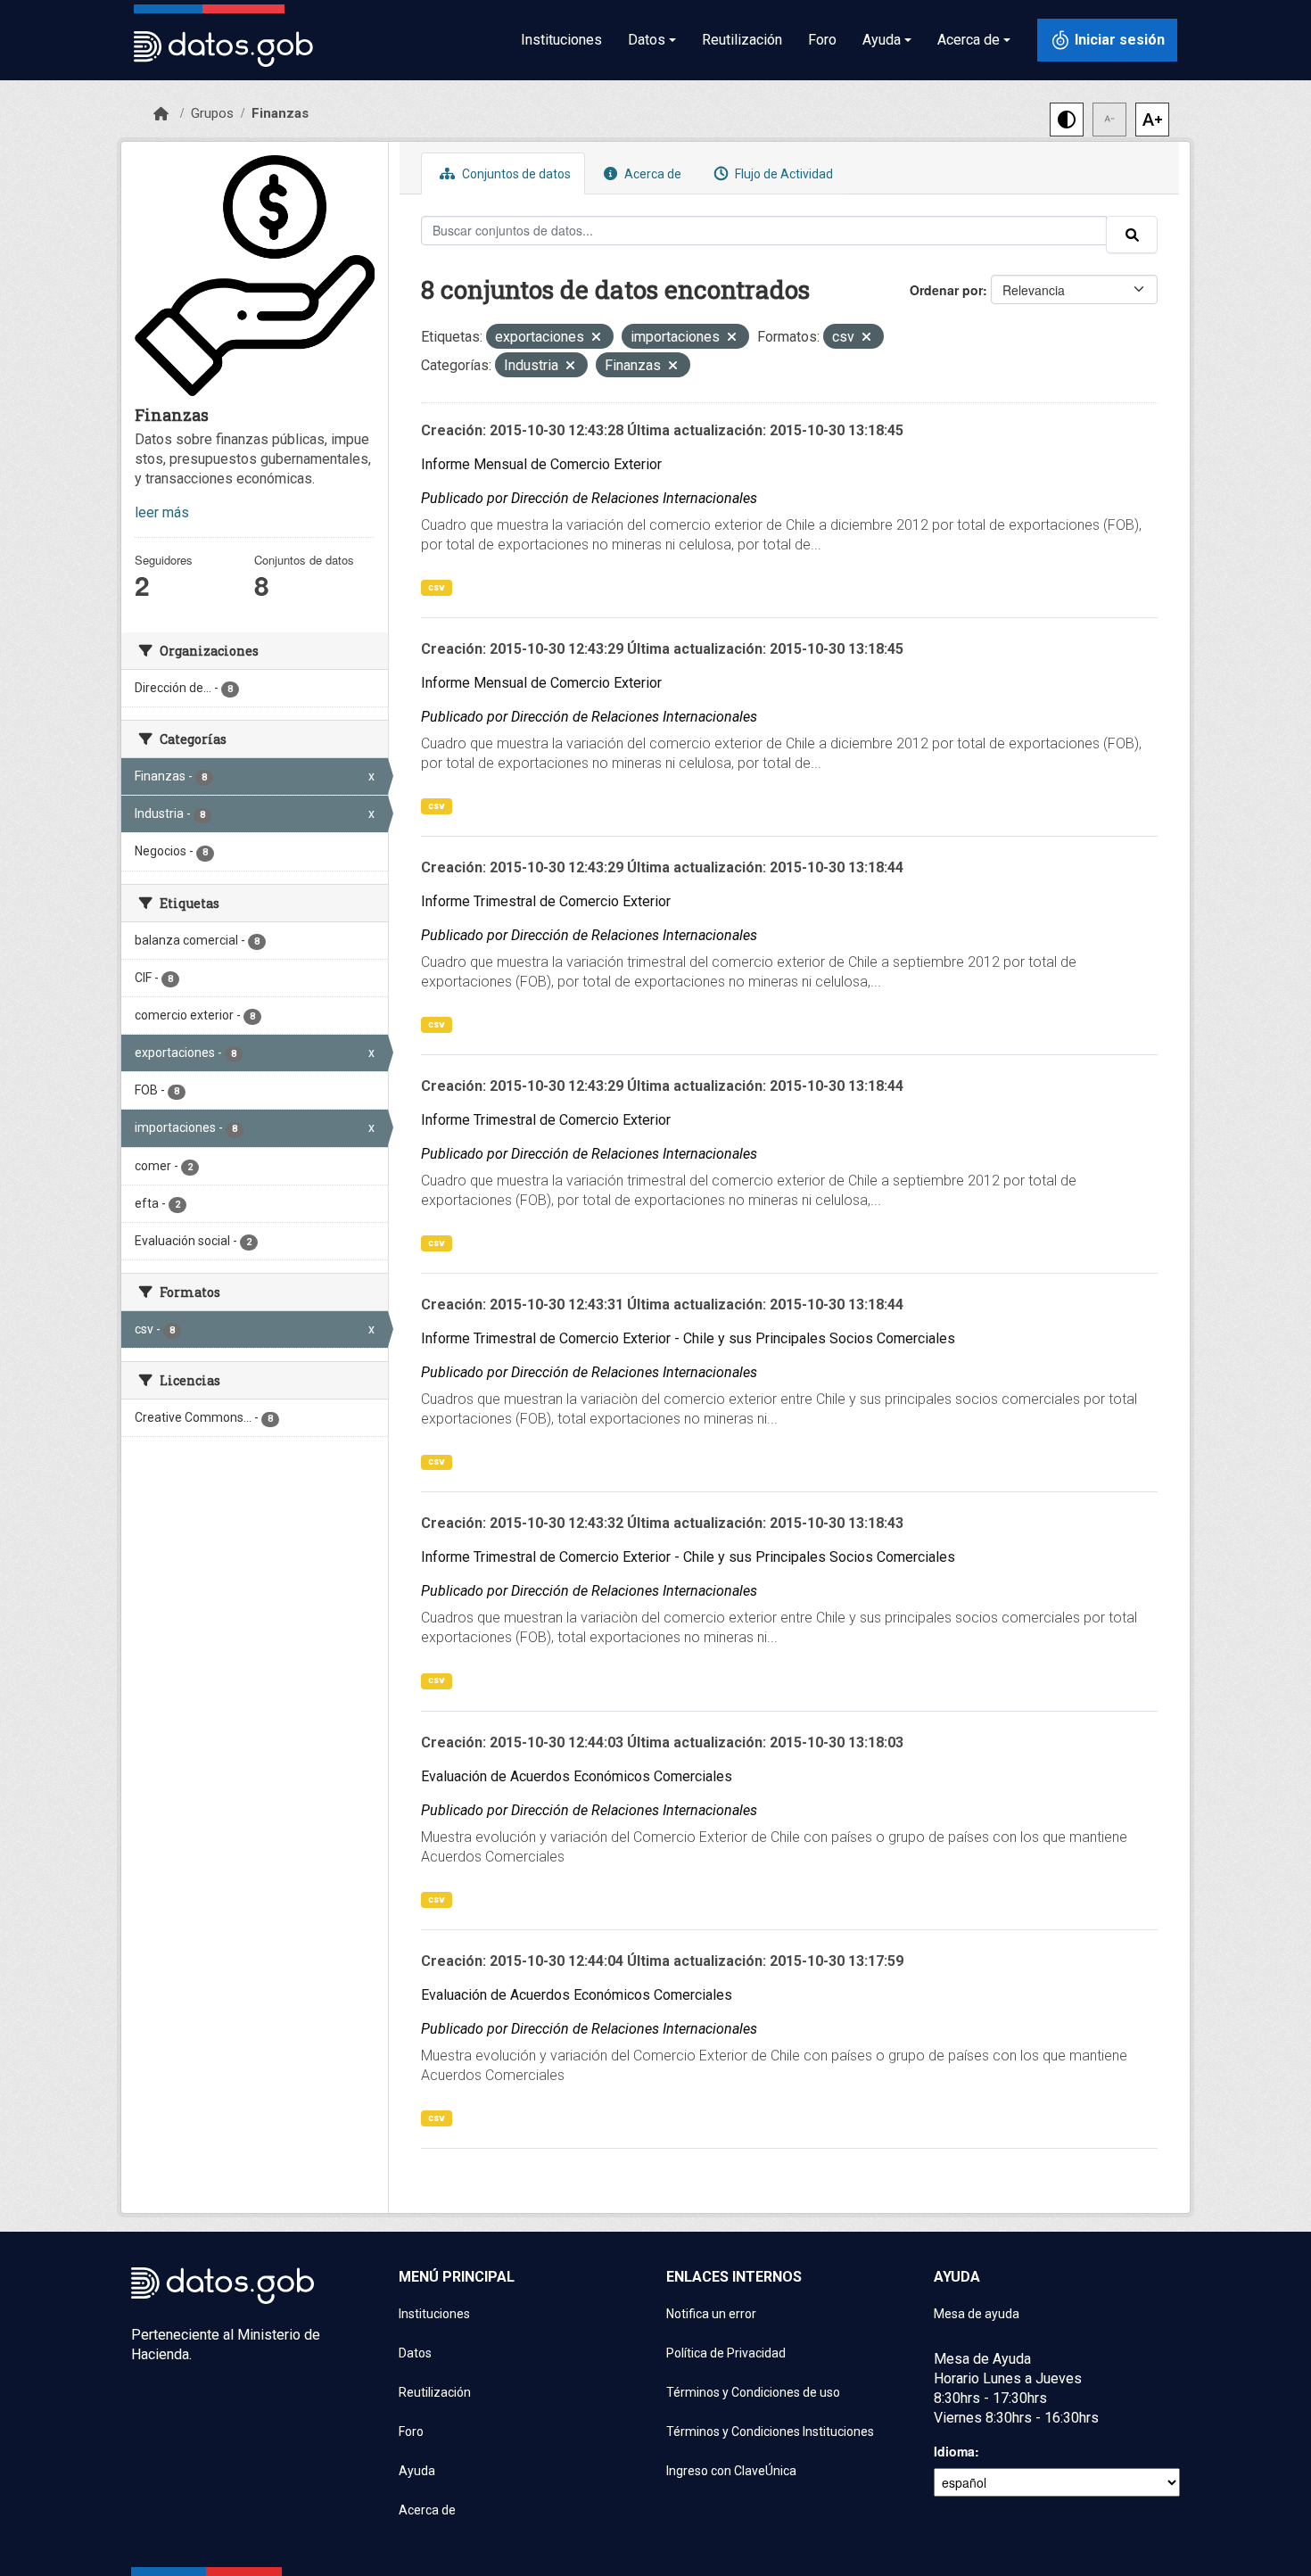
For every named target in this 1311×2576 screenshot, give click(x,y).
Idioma (954, 2451)
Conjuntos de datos (515, 174)
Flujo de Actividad (783, 174)
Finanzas (280, 113)
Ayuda (417, 2471)
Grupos (212, 113)
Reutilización (742, 40)
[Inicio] (161, 114)
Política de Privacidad (726, 2353)
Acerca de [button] (969, 40)
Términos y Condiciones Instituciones (770, 2432)
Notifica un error (711, 2314)
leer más (162, 512)
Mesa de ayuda (977, 2314)
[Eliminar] (596, 339)
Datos (415, 2353)
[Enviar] (1132, 235)
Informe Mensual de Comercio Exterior (541, 464)
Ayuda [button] (882, 40)
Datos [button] (647, 40)
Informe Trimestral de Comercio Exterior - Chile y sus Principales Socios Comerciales (688, 1338)
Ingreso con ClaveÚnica (731, 2471)
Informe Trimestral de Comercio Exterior (546, 901)
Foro (822, 40)
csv (437, 587)
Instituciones (561, 40)
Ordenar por (946, 290)
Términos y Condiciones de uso (753, 2392)
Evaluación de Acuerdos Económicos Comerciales (577, 1776)
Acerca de (651, 174)
